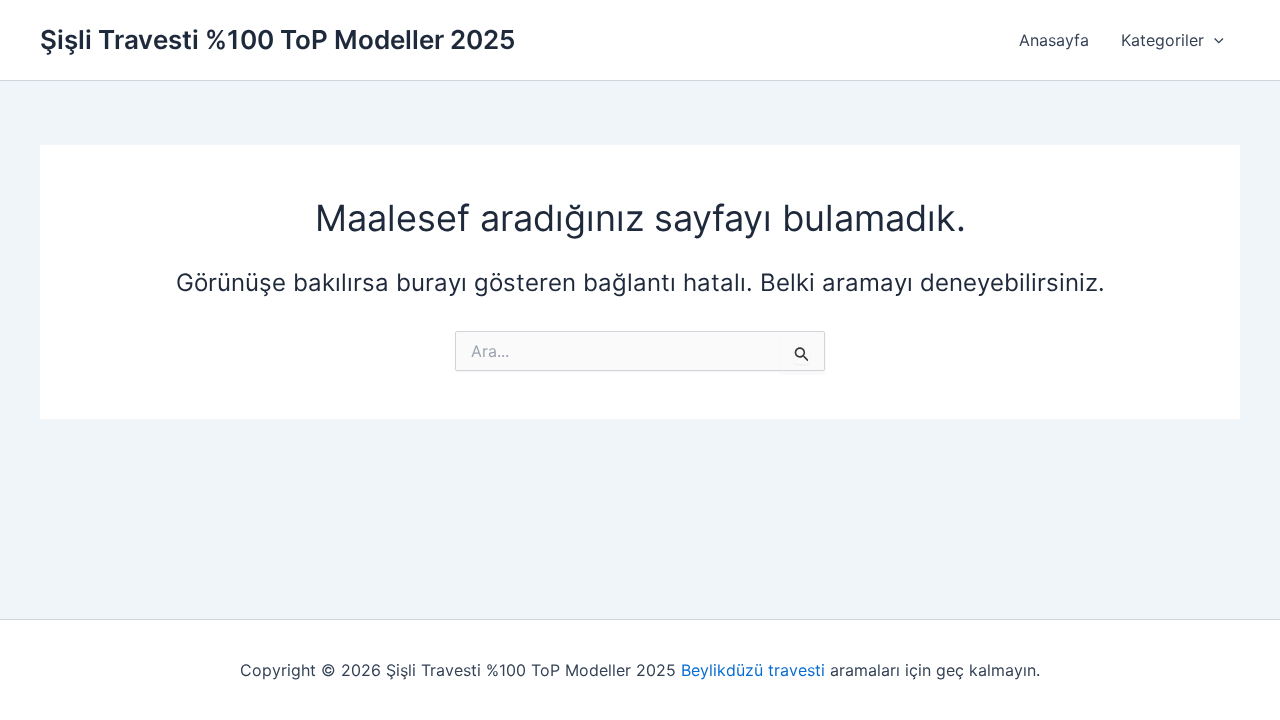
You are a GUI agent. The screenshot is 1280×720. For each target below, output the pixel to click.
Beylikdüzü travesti (753, 670)
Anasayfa (1054, 40)
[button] (1214, 40)
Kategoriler (1162, 40)
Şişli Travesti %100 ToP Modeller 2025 (277, 39)
